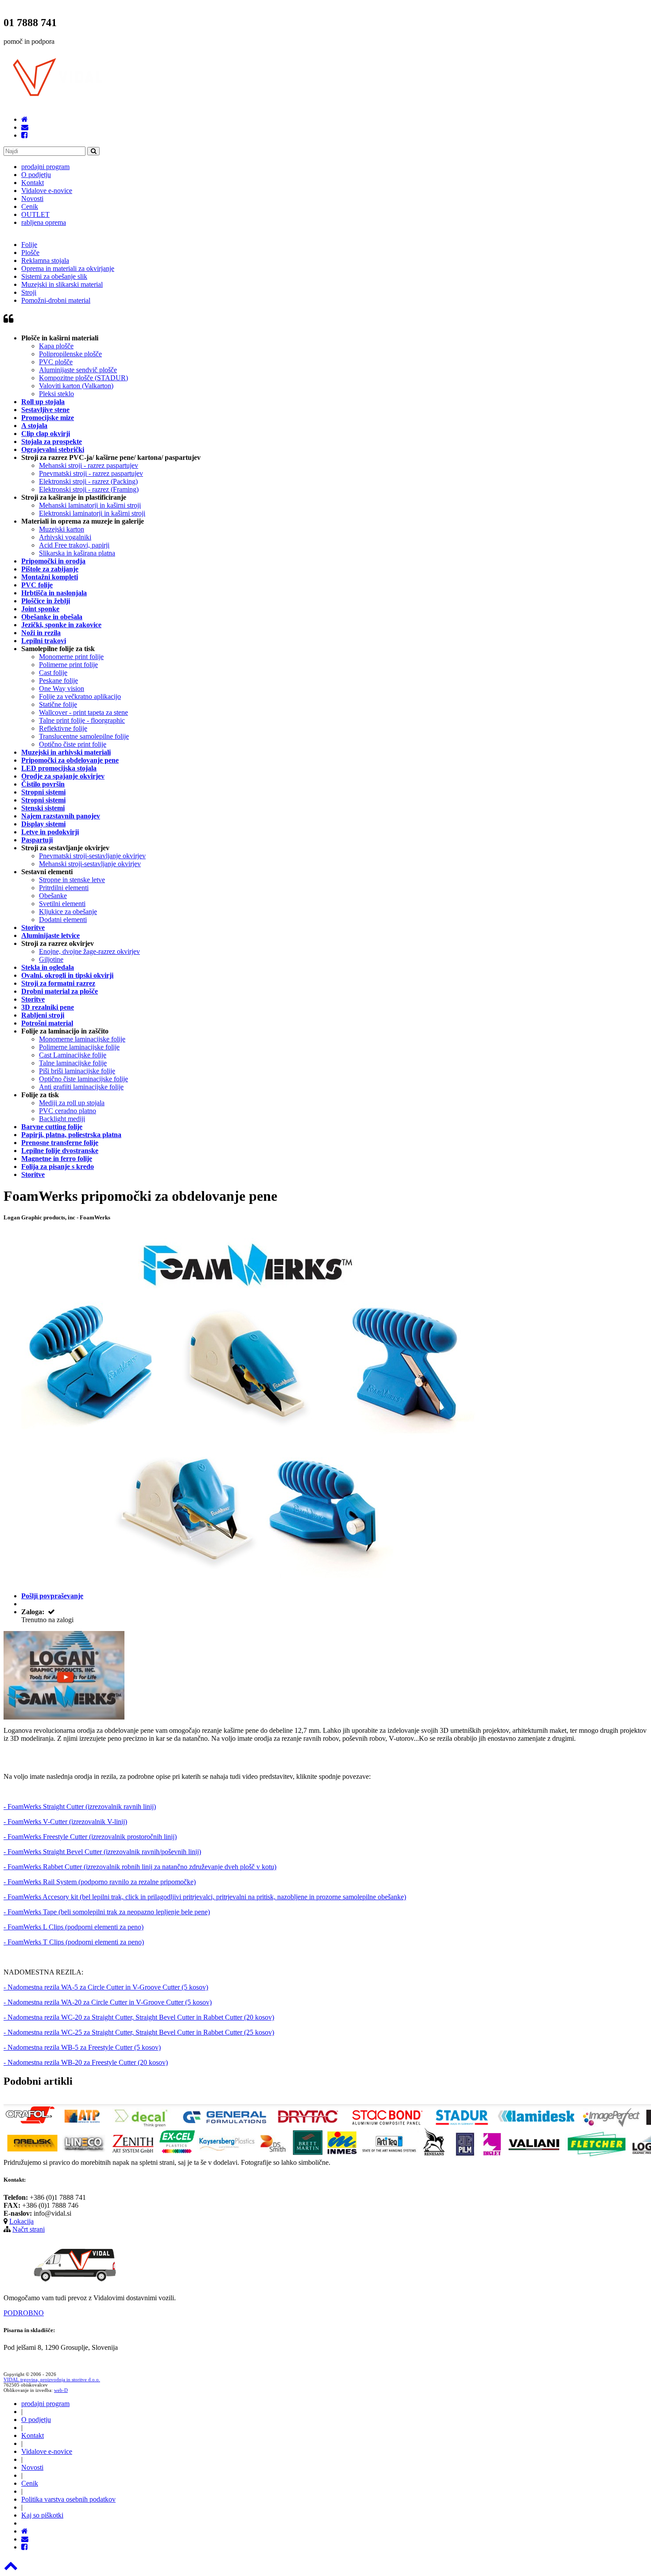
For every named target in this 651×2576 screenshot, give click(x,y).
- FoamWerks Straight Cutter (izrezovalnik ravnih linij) (80, 1807)
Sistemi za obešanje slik (54, 276)
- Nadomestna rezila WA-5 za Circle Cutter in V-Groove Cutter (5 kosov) (106, 1987)
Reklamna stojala (45, 260)
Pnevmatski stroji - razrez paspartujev (91, 473)
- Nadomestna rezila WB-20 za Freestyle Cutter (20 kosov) (86, 2062)
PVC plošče (56, 362)
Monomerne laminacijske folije (82, 1039)
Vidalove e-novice (47, 191)
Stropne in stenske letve (72, 880)
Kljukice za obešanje (68, 912)
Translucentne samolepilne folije (84, 736)
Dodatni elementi (63, 920)
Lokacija (21, 2221)
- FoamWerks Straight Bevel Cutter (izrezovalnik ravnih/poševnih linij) (102, 1852)
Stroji (29, 292)
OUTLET (35, 214)
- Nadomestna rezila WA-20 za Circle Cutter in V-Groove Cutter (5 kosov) (108, 2002)
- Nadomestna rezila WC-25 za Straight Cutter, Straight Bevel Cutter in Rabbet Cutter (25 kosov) (139, 2032)
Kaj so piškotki (42, 2515)
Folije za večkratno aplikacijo (80, 696)
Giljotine (51, 959)
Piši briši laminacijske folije (77, 1071)
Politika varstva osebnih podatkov (68, 2499)
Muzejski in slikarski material (62, 284)
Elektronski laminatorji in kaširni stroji (92, 513)
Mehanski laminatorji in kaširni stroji (90, 505)
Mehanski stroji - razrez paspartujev (89, 465)
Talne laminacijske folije (73, 1063)
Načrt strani (29, 2229)
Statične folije (58, 704)
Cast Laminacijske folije (73, 1055)
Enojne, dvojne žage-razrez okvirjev (89, 951)
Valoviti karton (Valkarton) (76, 386)
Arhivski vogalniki (65, 537)
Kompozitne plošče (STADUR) (83, 378)
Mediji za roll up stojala (72, 1103)
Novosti (32, 199)
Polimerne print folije (68, 665)
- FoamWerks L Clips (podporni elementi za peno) (74, 1927)
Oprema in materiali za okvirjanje (68, 268)
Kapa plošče (56, 346)
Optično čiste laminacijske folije (83, 1079)
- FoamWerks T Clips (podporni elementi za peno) (74, 1942)
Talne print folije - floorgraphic (82, 720)
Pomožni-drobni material (56, 300)
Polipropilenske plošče (70, 354)
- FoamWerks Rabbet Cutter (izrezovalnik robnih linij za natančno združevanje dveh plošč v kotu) (140, 1867)
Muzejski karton (62, 529)
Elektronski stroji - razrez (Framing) (89, 489)
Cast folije (53, 673)
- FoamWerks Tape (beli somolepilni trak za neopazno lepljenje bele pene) (107, 1912)
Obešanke (53, 896)
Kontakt (33, 183)
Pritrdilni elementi (64, 888)
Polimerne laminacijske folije (79, 1047)
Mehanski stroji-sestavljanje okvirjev (90, 864)
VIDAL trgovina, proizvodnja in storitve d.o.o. (52, 2379)
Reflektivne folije (63, 728)
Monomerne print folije (71, 657)
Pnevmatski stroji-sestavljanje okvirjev (92, 856)
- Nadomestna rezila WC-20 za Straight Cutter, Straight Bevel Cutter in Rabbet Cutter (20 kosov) (139, 2017)
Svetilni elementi (62, 904)
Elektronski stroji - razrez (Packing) (88, 481)
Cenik (30, 206)
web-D (61, 2390)
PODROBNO (24, 2313)
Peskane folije (58, 681)
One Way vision (62, 688)
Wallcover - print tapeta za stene (83, 712)
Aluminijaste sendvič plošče (78, 370)
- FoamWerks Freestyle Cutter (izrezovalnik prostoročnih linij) (90, 1837)
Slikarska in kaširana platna (77, 553)
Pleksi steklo (56, 394)
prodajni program (45, 167)
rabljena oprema (44, 222)
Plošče (30, 253)
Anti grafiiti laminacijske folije (81, 1087)
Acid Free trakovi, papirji (74, 545)
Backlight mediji (62, 1119)
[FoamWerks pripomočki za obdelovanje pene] (64, 1717)
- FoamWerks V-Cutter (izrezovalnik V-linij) (65, 1822)
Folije (29, 245)
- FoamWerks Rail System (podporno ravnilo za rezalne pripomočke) (100, 1882)
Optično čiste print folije (73, 744)
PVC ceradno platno (68, 1111)
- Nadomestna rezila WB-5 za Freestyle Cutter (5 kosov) (82, 2047)
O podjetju (36, 175)
